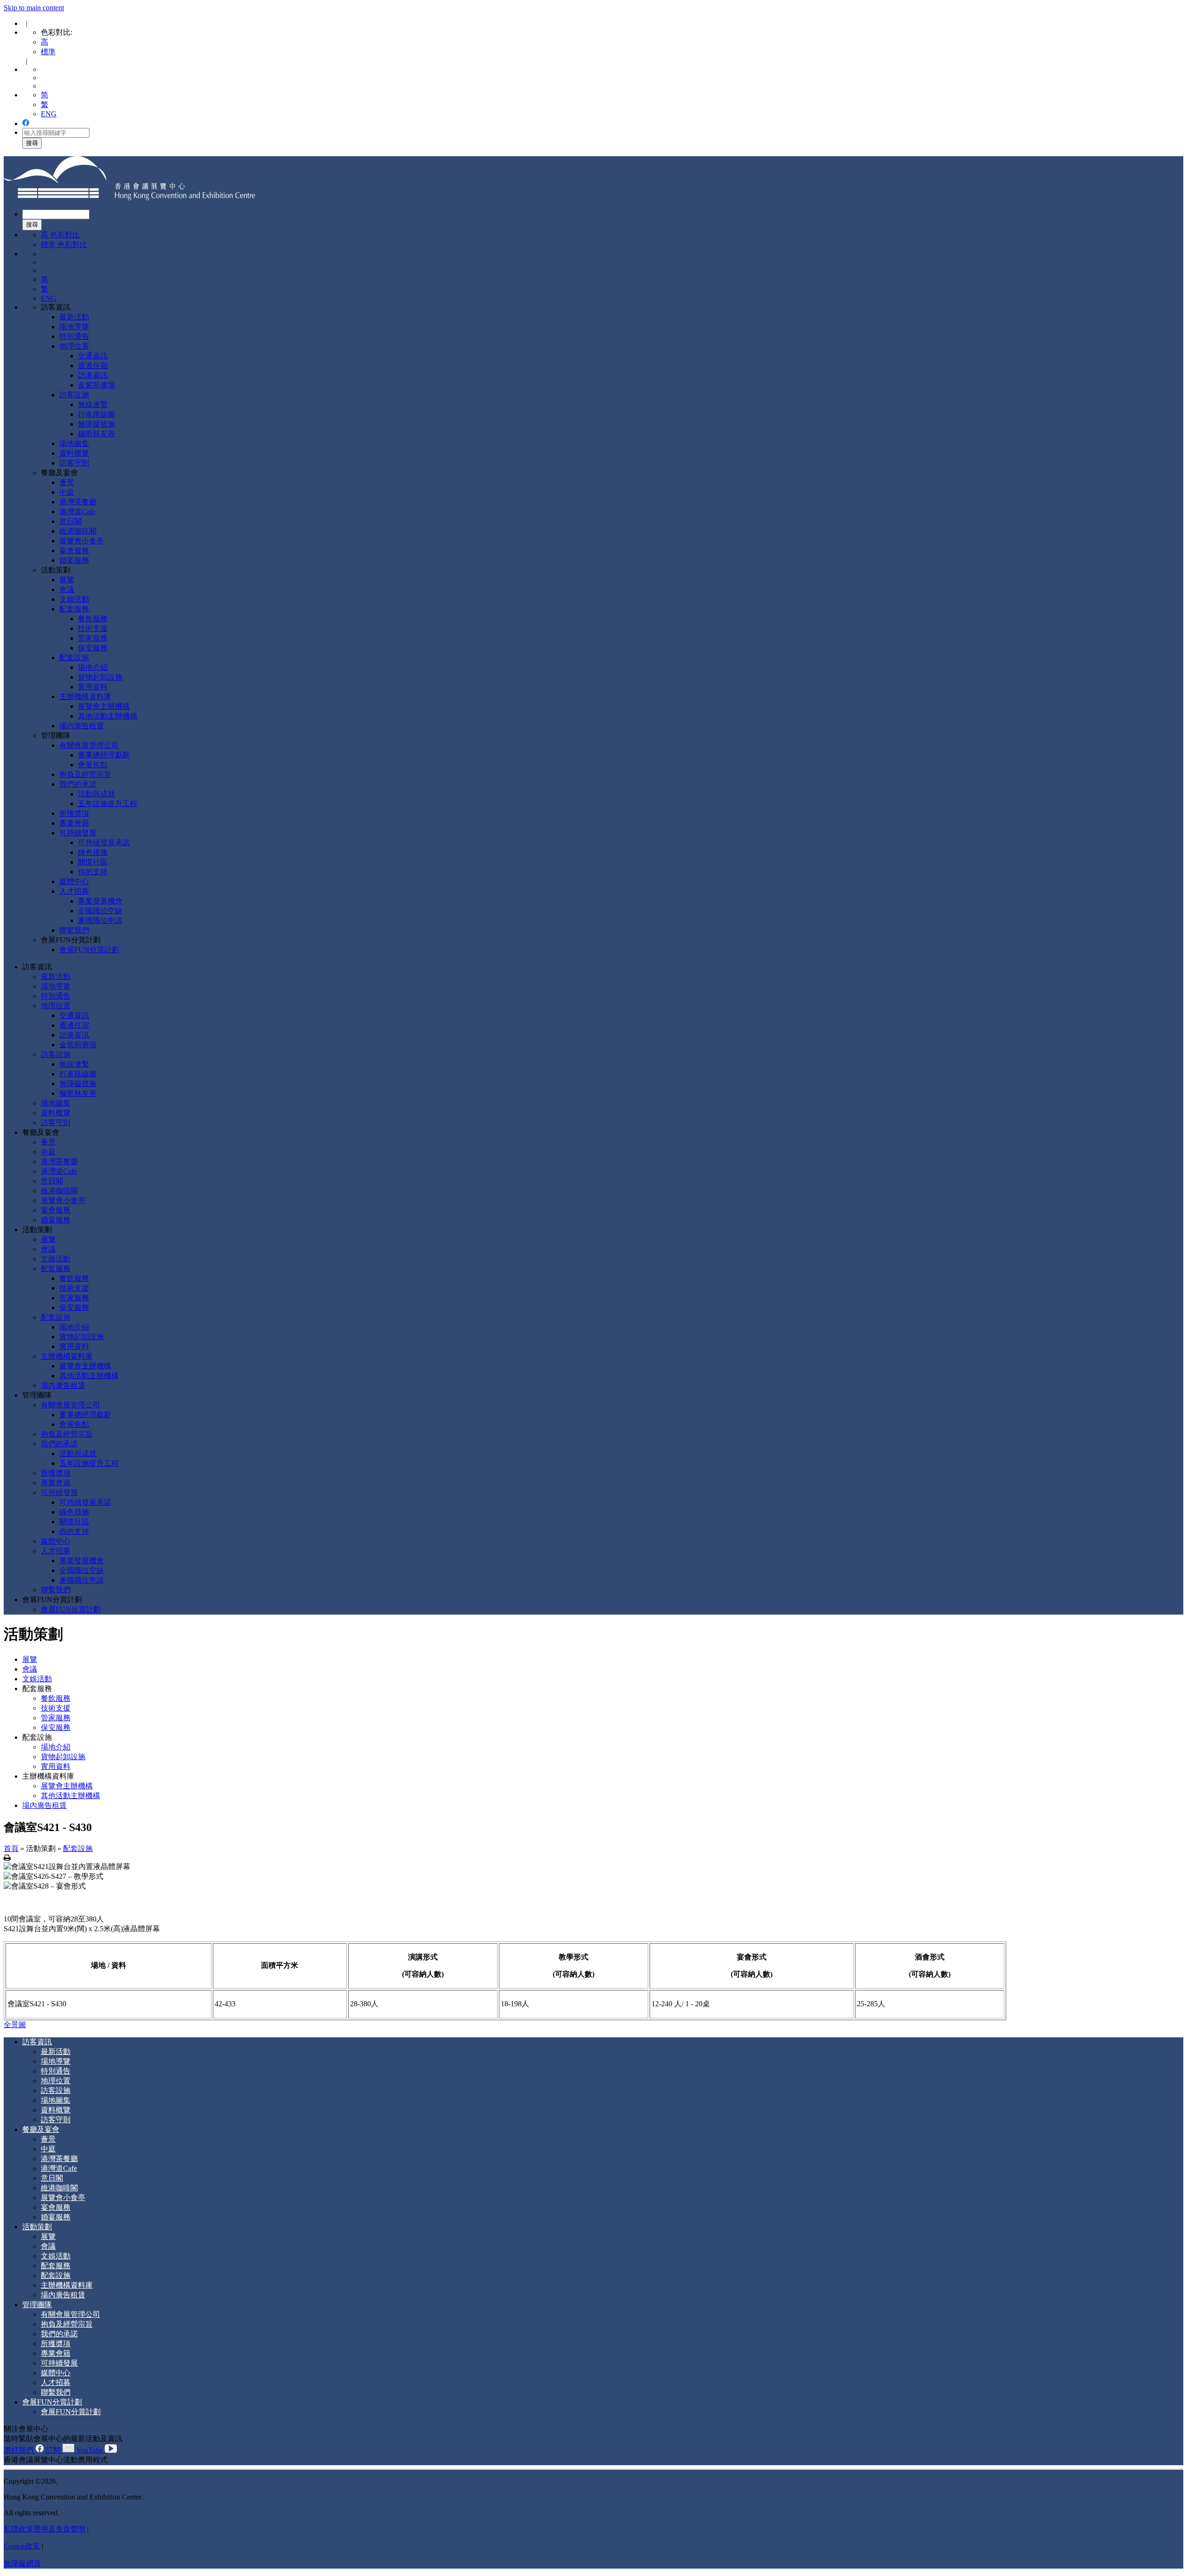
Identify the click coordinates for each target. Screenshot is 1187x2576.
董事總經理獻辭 (104, 755)
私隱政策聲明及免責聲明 (45, 2529)
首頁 (11, 1848)
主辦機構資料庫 (85, 696)
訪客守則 (74, 463)
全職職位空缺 (100, 911)
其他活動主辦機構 (108, 716)
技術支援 (93, 628)
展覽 (67, 580)
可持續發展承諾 (104, 843)
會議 (67, 589)
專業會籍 (74, 823)
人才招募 (74, 891)
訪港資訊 (93, 375)
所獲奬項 (74, 813)
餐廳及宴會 (59, 473)
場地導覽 (74, 327)
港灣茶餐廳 (78, 502)
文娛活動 (74, 599)
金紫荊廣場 (96, 385)
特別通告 (74, 336)
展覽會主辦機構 (104, 706)
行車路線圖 (96, 414)
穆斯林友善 (96, 434)
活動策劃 (56, 570)
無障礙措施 (96, 424)
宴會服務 (74, 550)
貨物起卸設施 (100, 677)
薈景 (67, 482)
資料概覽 (74, 453)
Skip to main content (34, 8)
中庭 (67, 492)
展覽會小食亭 (82, 541)
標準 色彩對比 (64, 245)
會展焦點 (93, 765)
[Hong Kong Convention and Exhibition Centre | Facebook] (26, 124)
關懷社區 (93, 862)
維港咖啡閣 (78, 531)
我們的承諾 (78, 784)
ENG (49, 114)
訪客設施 (74, 395)
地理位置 (74, 346)
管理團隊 (56, 735)
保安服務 (93, 648)
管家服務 (93, 638)
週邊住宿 (93, 366)
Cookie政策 (22, 2546)
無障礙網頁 (22, 2563)
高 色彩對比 (60, 235)
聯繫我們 (74, 930)
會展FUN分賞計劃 (71, 940)
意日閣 (70, 521)
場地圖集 (74, 443)
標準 (48, 52)
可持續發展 (78, 833)
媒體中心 (74, 881)
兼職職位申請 (100, 920)
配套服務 (74, 609)
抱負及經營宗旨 (85, 774)
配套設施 (74, 658)
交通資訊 (93, 356)
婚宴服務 (74, 560)
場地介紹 (93, 667)
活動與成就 (96, 794)
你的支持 (93, 872)
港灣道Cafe (77, 512)
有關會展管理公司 (89, 745)
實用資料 (93, 687)
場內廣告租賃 (82, 726)
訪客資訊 (56, 307)
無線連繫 (93, 404)
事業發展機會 (100, 901)
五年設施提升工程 (108, 804)
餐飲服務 (93, 619)
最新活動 (74, 317)
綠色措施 (93, 852)
